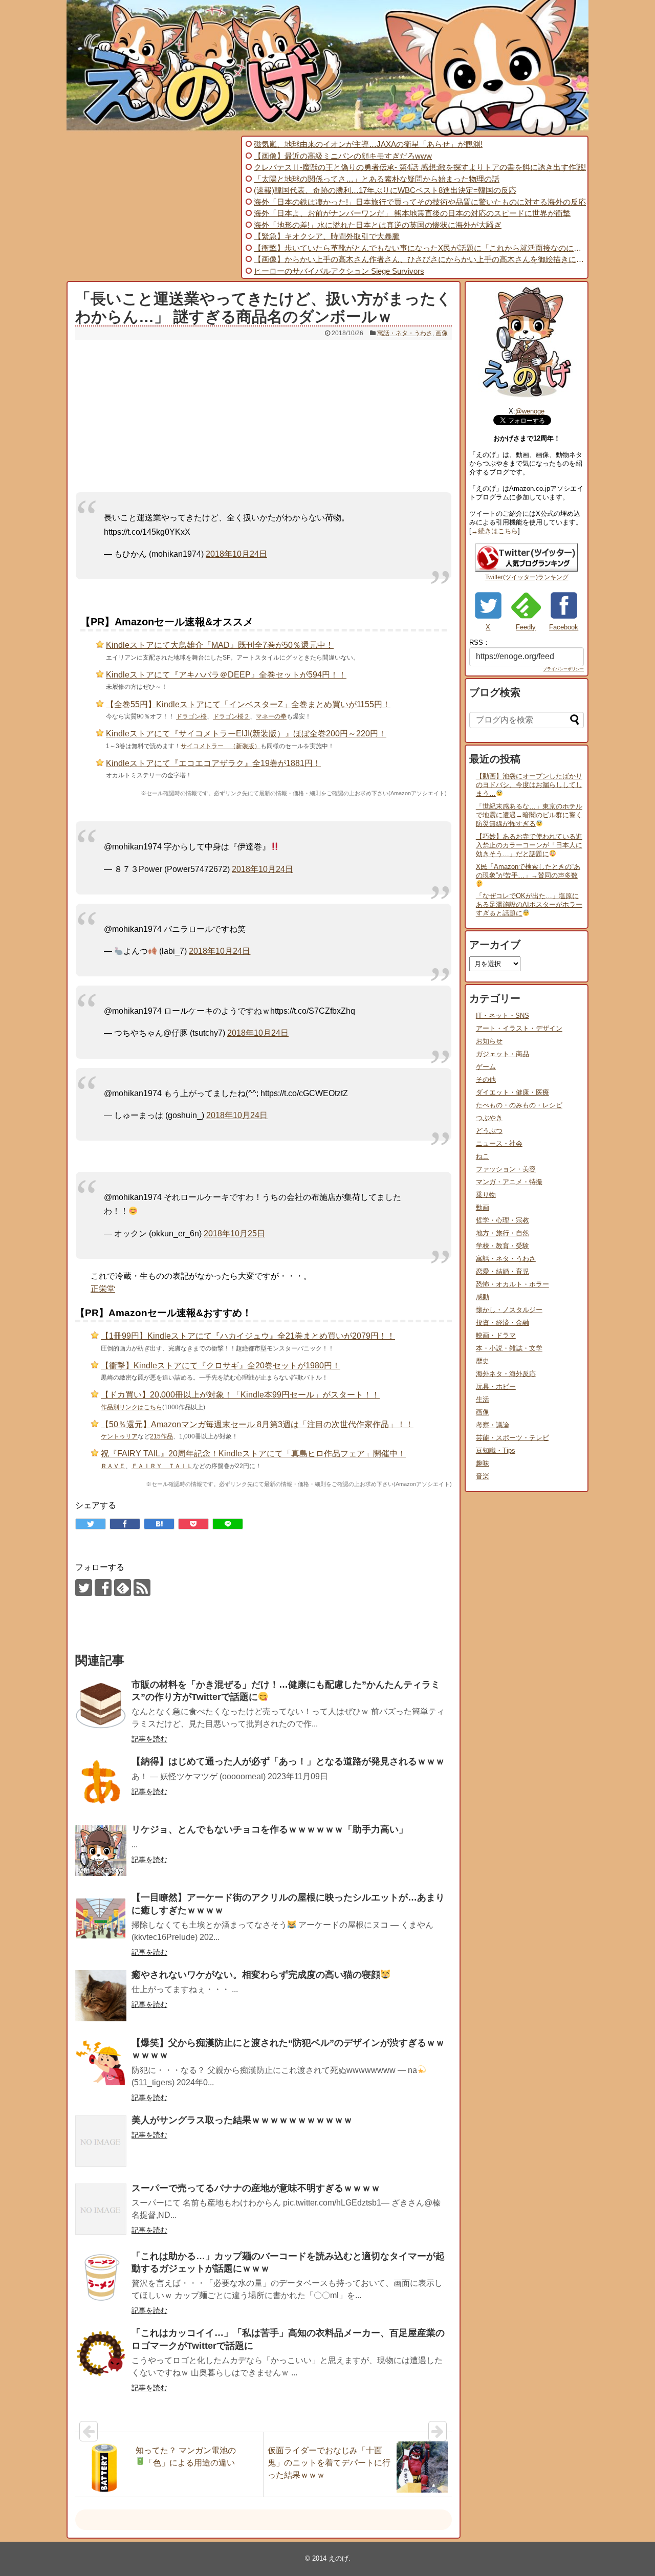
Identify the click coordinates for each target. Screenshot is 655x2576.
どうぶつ (489, 1131)
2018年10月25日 (234, 1234)
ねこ (483, 1156)
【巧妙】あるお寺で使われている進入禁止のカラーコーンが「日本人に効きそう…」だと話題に (529, 845)
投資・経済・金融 (503, 1323)
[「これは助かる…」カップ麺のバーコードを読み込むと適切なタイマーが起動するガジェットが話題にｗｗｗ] (101, 2277)
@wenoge (530, 411)
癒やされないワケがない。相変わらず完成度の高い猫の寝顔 (256, 1975)
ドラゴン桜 (191, 716)
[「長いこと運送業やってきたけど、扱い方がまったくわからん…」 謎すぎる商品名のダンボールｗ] (159, 1524)
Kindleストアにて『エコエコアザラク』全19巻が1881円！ (213, 763)
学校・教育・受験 (503, 1246)
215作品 (161, 1436)
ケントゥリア (119, 1436)
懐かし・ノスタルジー (509, 1310)
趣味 (483, 1463)
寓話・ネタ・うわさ (405, 333)
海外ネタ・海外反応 (506, 1374)
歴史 (483, 1361)
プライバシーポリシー (563, 669)
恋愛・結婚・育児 (503, 1271)
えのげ (339, 2558)
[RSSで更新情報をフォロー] (142, 1588)
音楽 (483, 1476)
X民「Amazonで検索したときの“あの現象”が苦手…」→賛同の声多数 (528, 871)
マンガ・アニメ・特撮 (509, 1182)
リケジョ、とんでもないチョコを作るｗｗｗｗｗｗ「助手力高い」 (270, 1829)
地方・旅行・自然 (503, 1233)
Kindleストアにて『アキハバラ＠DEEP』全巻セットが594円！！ (226, 675)
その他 (486, 1079)
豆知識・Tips (496, 1450)
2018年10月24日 (236, 554)
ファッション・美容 (506, 1169)
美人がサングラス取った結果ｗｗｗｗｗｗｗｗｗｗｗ (242, 2120)
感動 (483, 1297)
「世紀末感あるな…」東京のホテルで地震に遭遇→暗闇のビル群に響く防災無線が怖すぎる (529, 815)
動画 (483, 1207)
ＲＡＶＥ (113, 1466)
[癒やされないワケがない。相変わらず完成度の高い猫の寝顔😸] (101, 1996)
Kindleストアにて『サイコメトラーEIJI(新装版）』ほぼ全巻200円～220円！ (246, 734)
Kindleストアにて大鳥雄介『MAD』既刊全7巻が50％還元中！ (220, 645)
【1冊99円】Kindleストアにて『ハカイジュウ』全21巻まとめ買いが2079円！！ (248, 1336)
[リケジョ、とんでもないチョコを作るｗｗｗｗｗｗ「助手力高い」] (101, 1850)
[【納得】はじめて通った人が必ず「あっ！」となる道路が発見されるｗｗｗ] (101, 1782)
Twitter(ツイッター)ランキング (527, 577)
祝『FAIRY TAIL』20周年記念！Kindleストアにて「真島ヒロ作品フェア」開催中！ (253, 1454)
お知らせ (489, 1041)
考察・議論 (493, 1425)
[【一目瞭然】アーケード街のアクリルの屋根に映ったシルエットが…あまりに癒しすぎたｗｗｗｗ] (101, 1918)
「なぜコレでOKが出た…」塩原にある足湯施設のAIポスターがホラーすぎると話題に (529, 904)
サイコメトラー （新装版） (221, 746)
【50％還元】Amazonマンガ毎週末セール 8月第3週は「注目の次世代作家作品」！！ (257, 1424)
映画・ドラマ (496, 1335)
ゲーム (486, 1067)
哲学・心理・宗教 (503, 1220)
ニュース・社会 (499, 1143)
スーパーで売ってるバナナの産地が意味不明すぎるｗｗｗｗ (256, 2188)
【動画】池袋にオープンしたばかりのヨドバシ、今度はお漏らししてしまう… (529, 785)
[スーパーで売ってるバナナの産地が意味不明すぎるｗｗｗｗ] (101, 2209)
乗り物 (486, 1195)
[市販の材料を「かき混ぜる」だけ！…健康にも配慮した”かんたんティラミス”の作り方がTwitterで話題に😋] (101, 1706)
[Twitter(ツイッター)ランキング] (527, 569)
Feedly (526, 627)
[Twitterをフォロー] (84, 1588)
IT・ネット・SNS (503, 1016)
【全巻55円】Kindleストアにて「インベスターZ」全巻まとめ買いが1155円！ (248, 704)
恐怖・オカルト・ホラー (512, 1284)
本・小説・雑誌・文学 (509, 1348)
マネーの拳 (271, 716)
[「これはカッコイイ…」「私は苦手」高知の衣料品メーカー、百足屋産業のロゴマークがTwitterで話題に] (101, 2354)
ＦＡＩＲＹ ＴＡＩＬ (162, 1466)
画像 (442, 333)
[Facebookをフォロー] (103, 1588)
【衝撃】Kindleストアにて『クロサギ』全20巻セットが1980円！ (221, 1366)
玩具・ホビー (496, 1387)
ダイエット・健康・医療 (512, 1092)
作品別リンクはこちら (132, 1407)
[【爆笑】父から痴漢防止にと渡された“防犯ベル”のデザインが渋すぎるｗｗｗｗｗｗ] (101, 2064)
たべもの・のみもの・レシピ (519, 1105)
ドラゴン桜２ (231, 716)
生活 (483, 1399)
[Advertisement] (152, 207)
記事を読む (149, 1739)
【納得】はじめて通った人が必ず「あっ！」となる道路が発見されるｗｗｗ (288, 1761)
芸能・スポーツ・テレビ (512, 1438)
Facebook (564, 627)
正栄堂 (103, 1289)
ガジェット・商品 (503, 1054)
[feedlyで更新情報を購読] (123, 1588)
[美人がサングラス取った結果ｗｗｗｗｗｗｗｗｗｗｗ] (101, 2141)
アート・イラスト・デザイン (519, 1028)
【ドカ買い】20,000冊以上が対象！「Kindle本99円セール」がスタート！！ (240, 1395)
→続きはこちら (495, 531)
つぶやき (489, 1118)
